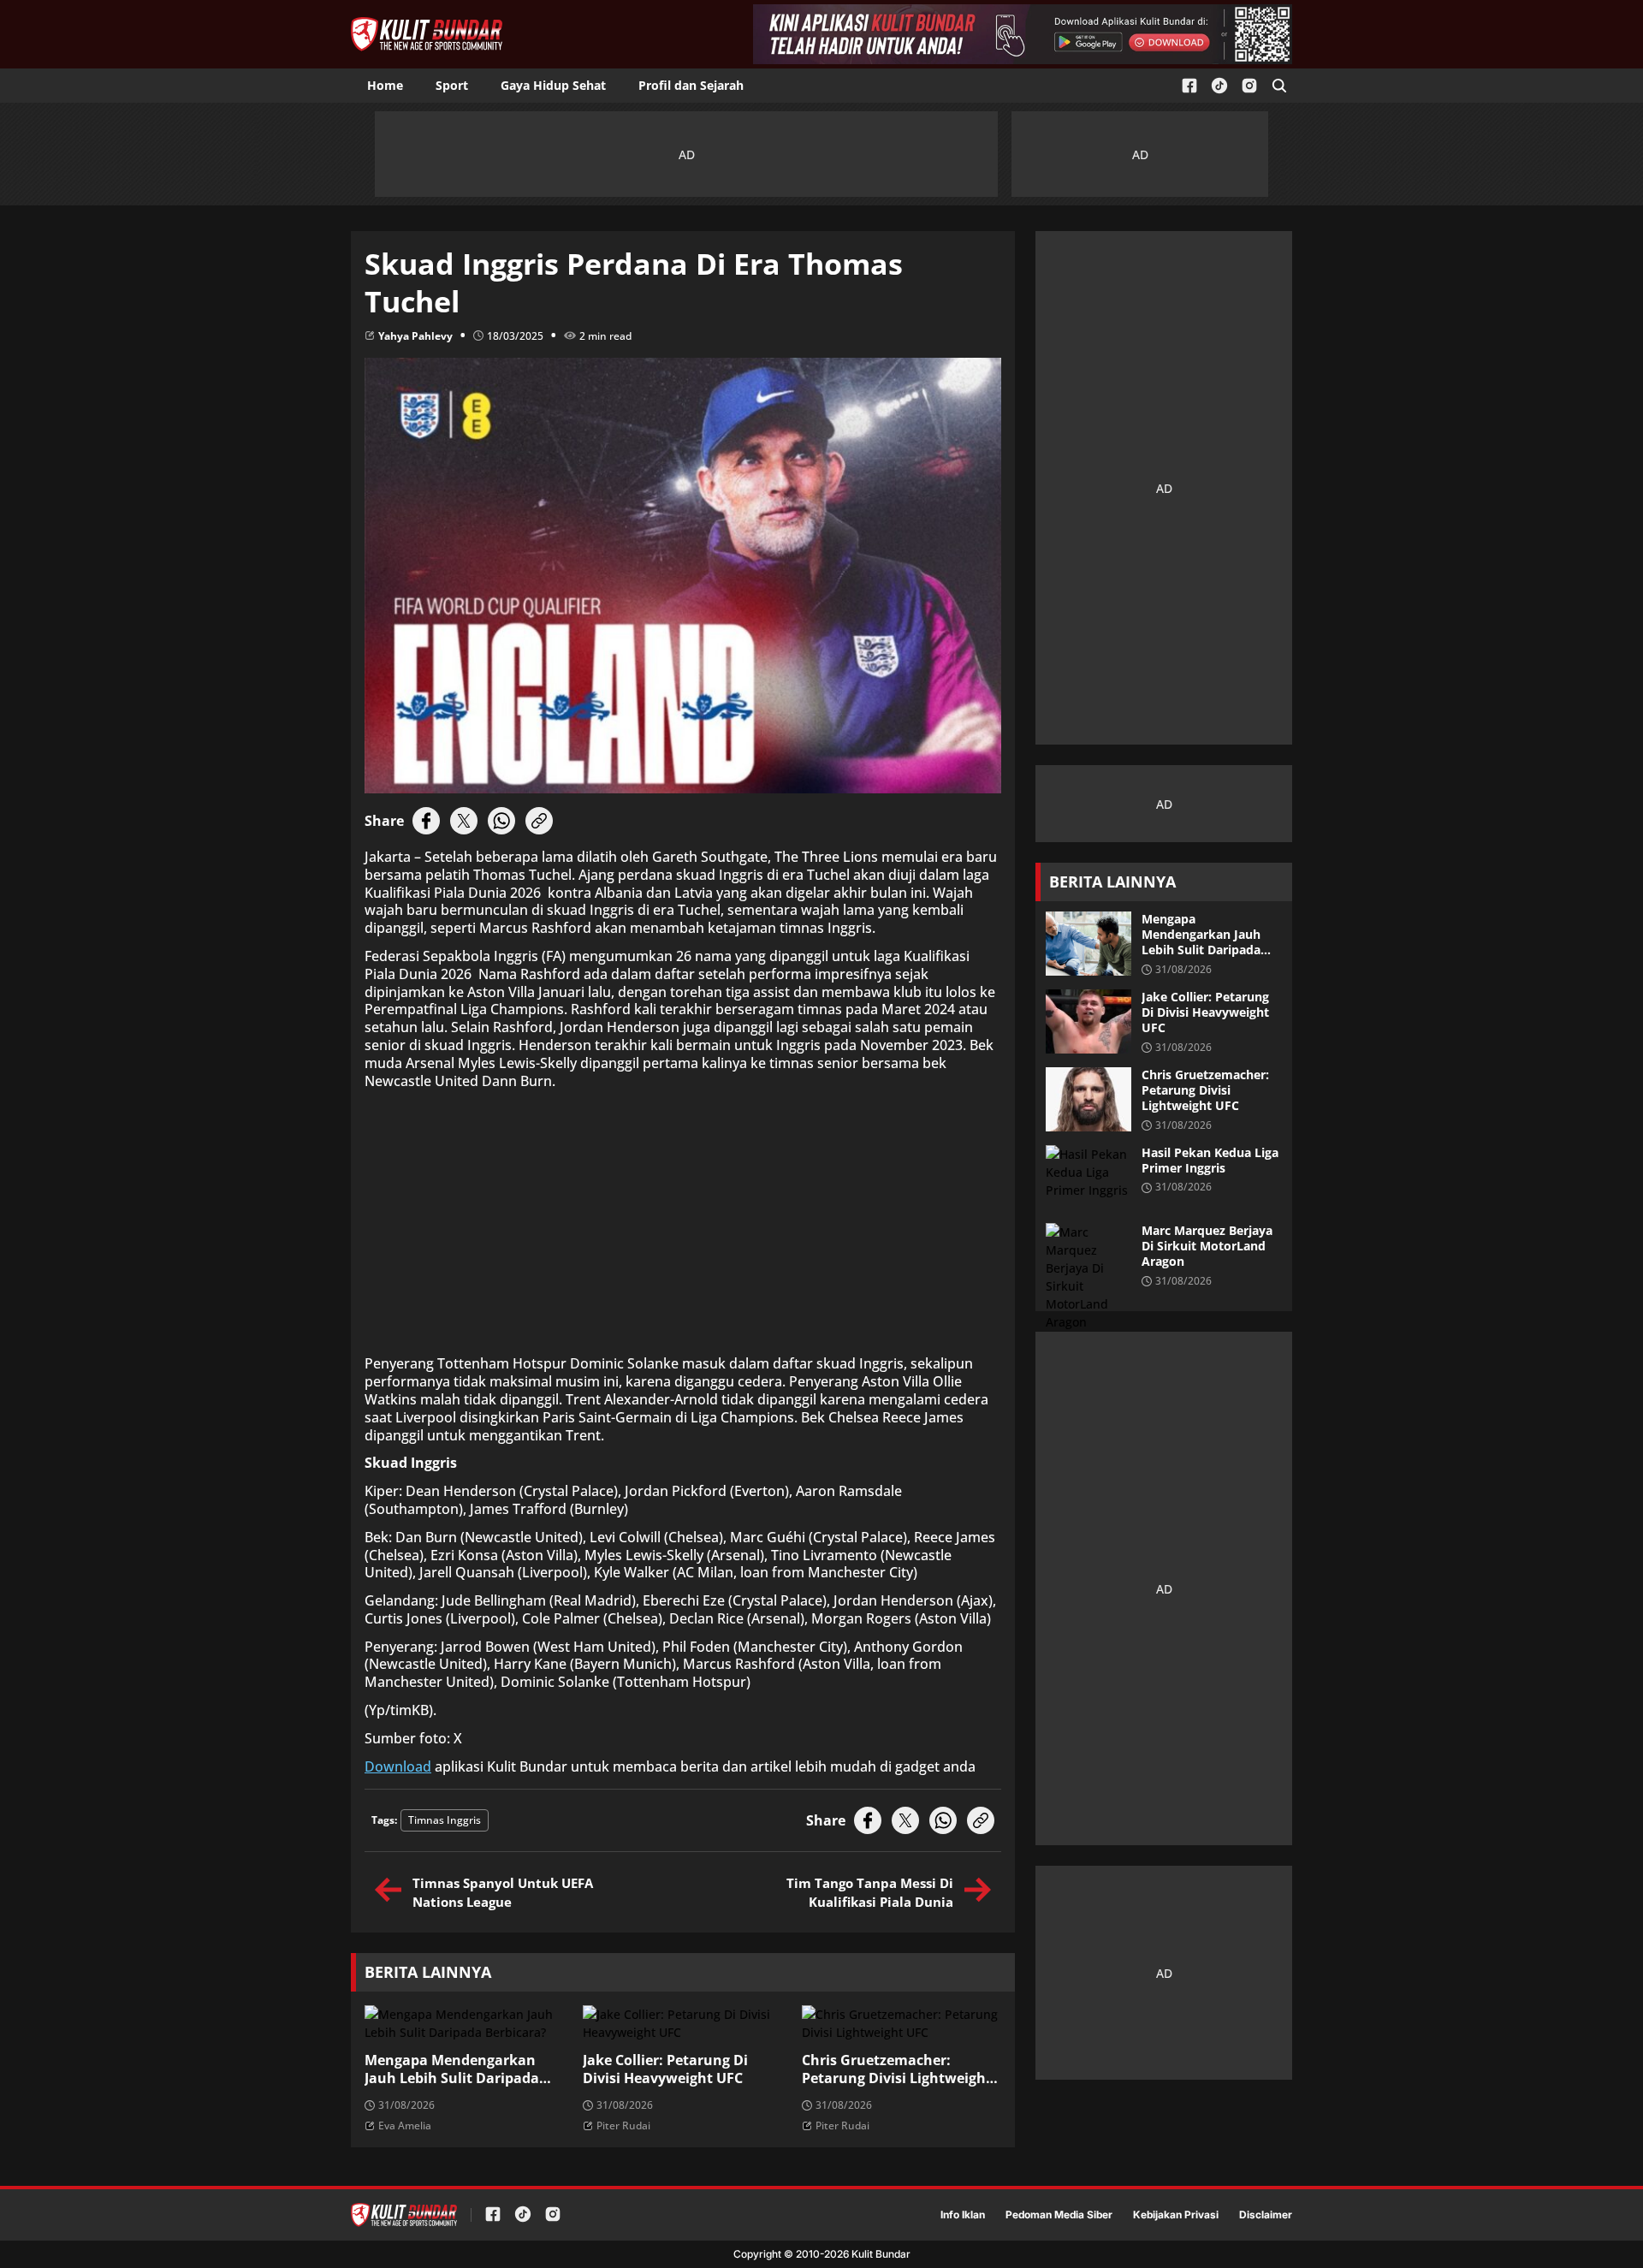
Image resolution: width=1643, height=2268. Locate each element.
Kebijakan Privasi (1176, 2215)
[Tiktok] (1219, 86)
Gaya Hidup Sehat (553, 85)
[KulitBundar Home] (427, 34)
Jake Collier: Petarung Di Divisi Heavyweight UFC (665, 2069)
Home (385, 85)
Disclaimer (1266, 2215)
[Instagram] (1249, 86)
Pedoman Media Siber (1059, 2215)
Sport (452, 85)
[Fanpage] (1189, 86)
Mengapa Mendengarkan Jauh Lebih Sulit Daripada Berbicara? (452, 2069)
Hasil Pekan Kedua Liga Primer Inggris (1210, 1161)
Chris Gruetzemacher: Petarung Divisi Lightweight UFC (897, 2069)
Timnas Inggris (445, 1820)
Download (398, 1767)
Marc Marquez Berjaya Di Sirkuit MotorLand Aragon (1207, 1246)
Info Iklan (963, 2215)
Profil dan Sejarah (691, 85)
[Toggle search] (1279, 86)
